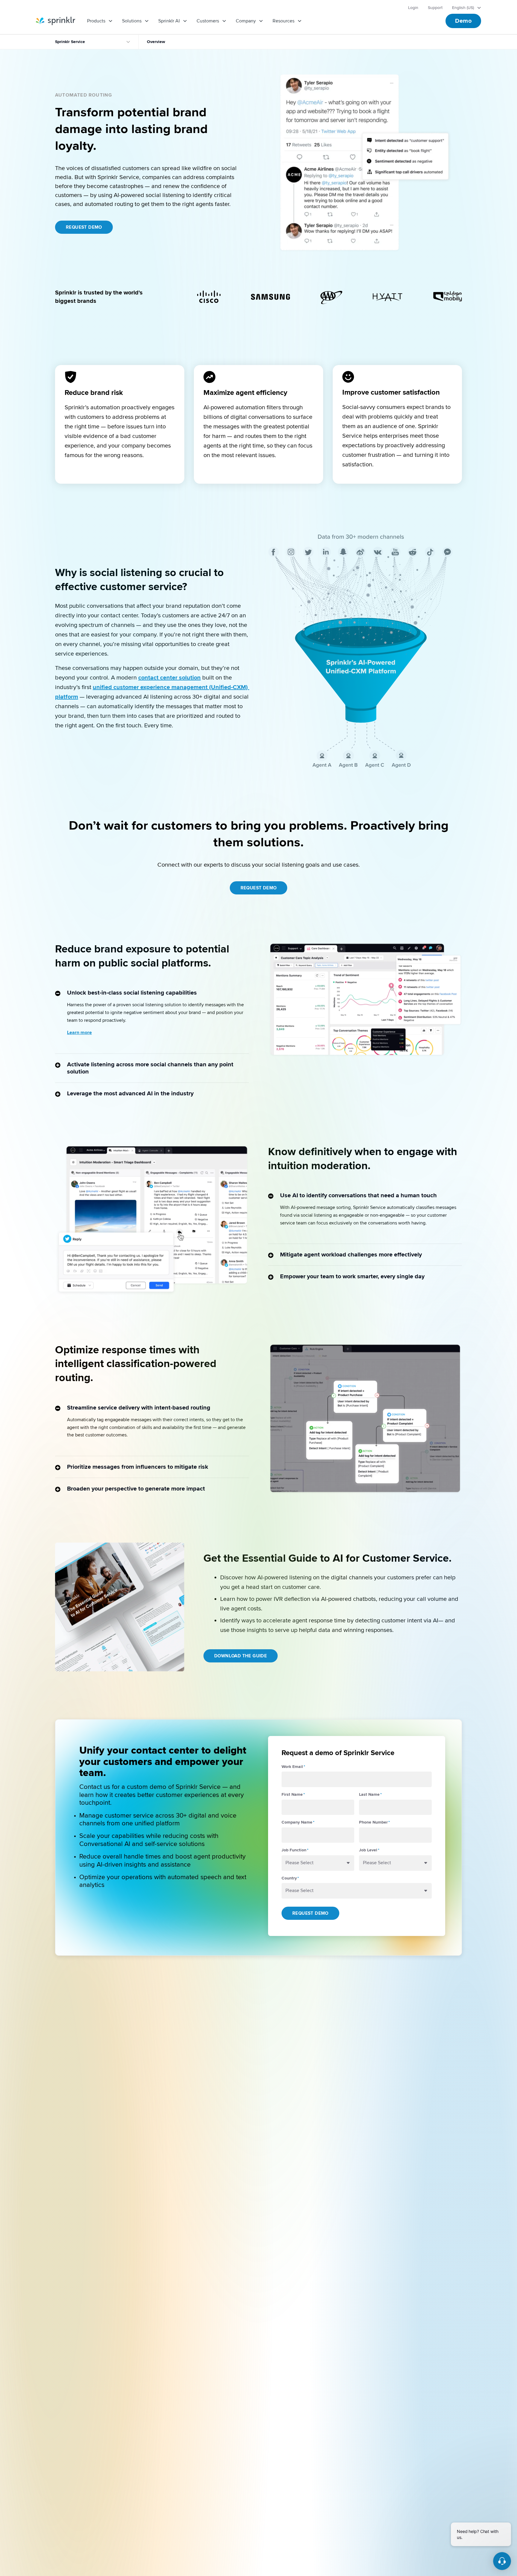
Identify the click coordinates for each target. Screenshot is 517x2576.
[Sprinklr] (55, 21)
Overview (156, 42)
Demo (463, 21)
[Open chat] (502, 2561)
